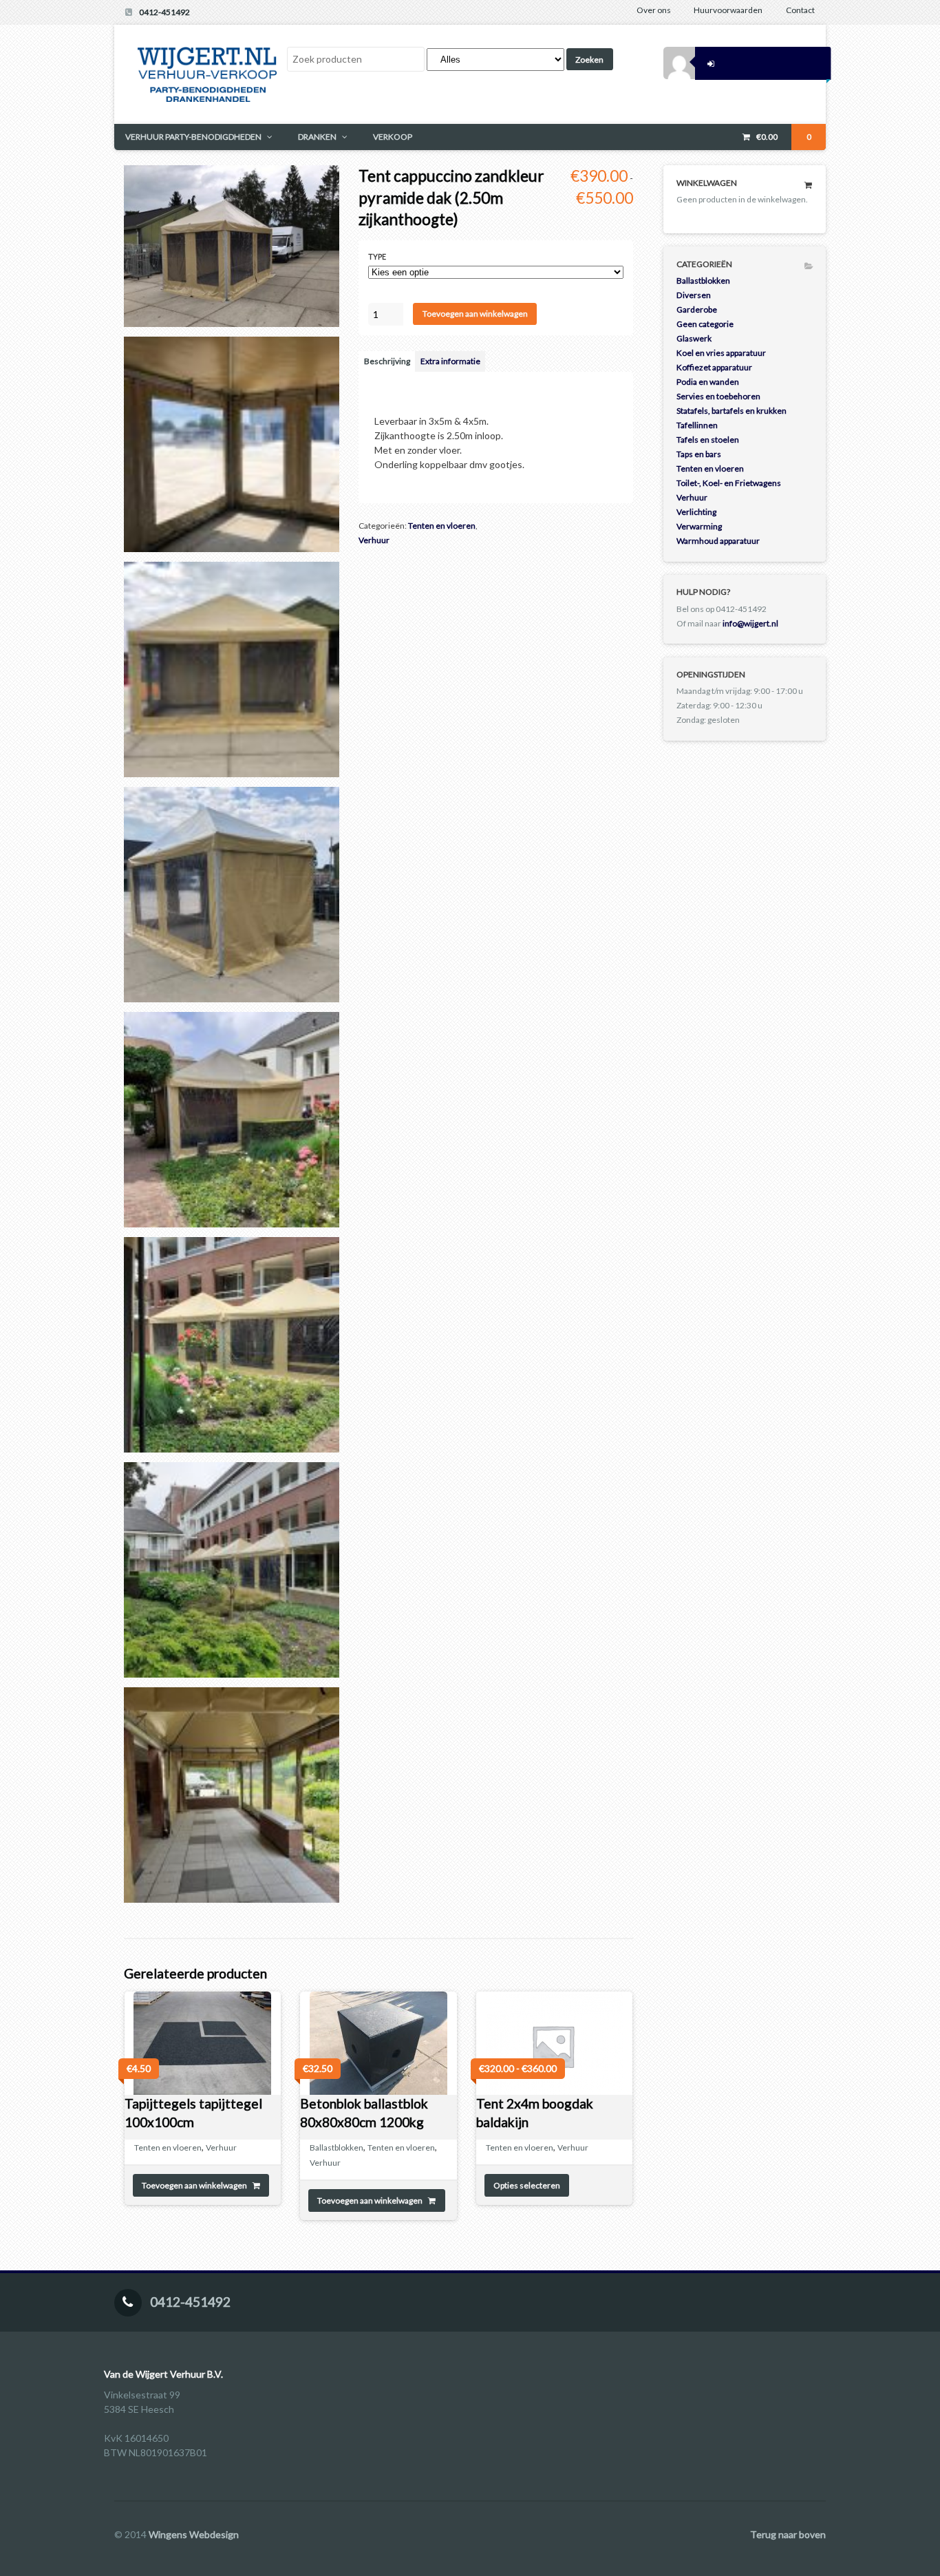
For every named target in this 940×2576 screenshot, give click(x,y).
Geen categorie (705, 324)
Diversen (694, 295)
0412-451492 (164, 12)
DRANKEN (317, 137)
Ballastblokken (337, 2147)
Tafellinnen (697, 425)
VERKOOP (393, 137)
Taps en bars (699, 454)
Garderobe (697, 309)
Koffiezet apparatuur (714, 367)
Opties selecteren (527, 2185)
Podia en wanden (708, 382)
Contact (800, 10)
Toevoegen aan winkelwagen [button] (194, 2185)
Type (377, 257)
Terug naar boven (788, 2534)
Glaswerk (694, 338)
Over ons (654, 10)
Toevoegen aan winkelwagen (475, 314)
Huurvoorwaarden (728, 10)
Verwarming (699, 526)
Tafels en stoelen (708, 440)
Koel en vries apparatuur (721, 353)
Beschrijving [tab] (387, 361)
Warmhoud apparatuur (718, 541)
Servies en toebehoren (718, 396)
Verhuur (374, 540)
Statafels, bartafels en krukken (731, 411)
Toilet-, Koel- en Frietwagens (729, 483)
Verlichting (696, 512)
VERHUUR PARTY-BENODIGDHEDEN (193, 137)
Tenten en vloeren (442, 526)
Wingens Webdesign (194, 2534)
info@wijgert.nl (750, 623)
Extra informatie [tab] (450, 361)
